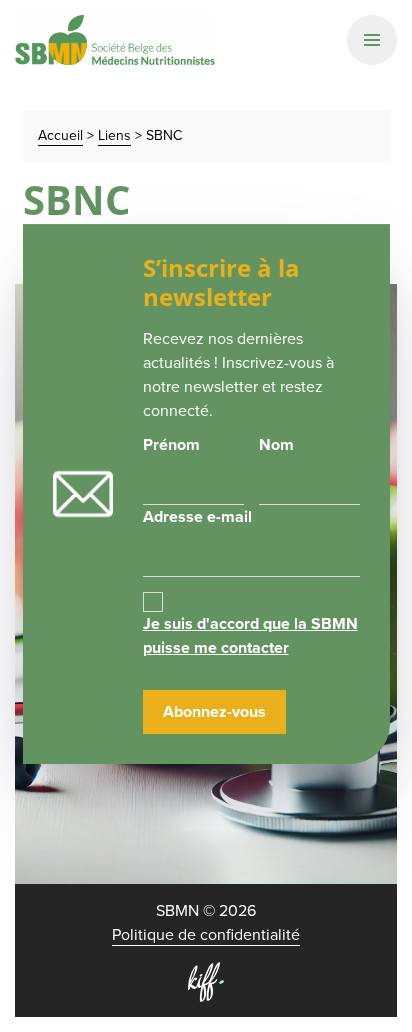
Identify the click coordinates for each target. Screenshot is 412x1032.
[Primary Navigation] (372, 40)
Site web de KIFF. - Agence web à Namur (206, 982)
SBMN (115, 40)
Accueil (60, 135)
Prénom (171, 444)
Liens (114, 135)
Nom (276, 444)
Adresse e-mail (197, 516)
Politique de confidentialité (206, 934)
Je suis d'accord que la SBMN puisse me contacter (250, 635)
